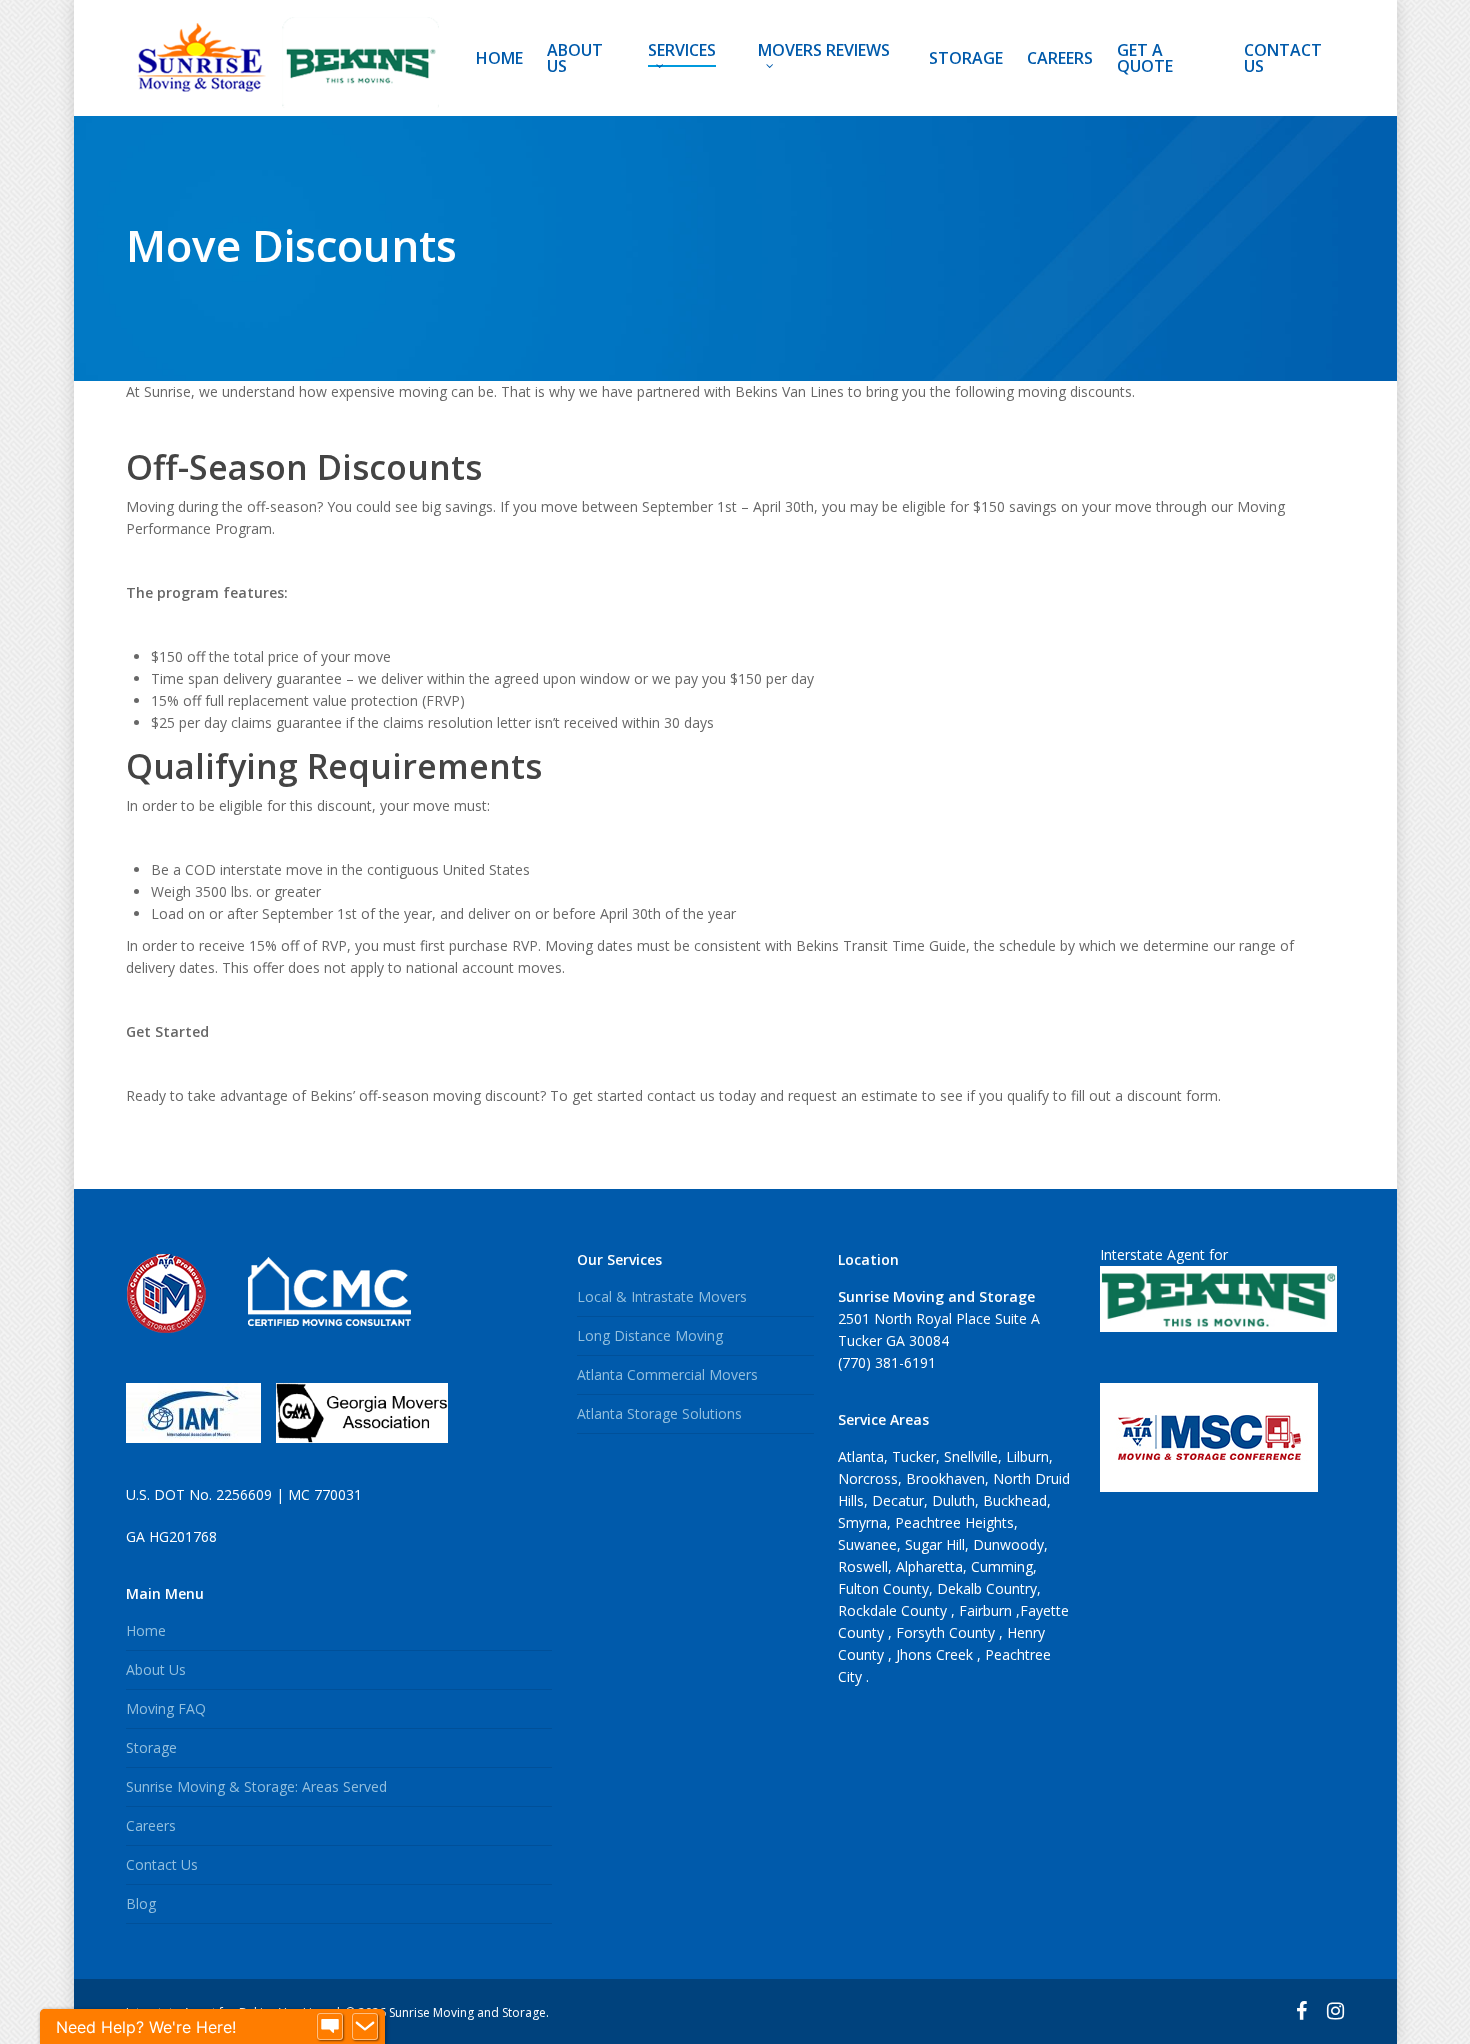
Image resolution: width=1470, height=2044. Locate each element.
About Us (156, 1669)
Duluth (953, 1500)
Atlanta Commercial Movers (667, 1374)
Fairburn (987, 1610)
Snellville (971, 1456)
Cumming (1002, 1566)
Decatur (898, 1500)
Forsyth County (947, 1632)
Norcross (868, 1478)
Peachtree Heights (954, 1522)
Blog (141, 1903)
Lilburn (1027, 1456)
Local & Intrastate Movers (662, 1296)
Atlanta (861, 1456)
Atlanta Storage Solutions (659, 1413)
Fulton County (883, 1588)
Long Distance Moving (650, 1335)
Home (146, 1630)
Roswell (863, 1566)
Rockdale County (894, 1610)
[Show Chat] (330, 2027)
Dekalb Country (987, 1588)
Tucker (914, 1456)
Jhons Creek (936, 1654)
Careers (151, 1825)
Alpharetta (929, 1566)
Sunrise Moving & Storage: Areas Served (256, 1786)
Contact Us (162, 1864)
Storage (151, 1747)
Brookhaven (945, 1478)
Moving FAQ (166, 1708)
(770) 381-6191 (887, 1362)
